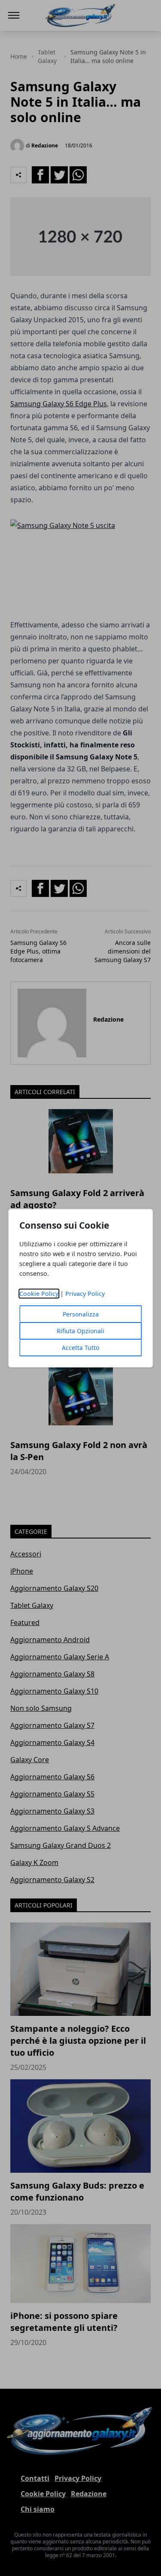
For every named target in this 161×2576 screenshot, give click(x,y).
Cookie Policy (39, 1294)
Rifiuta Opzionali (80, 1331)
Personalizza (81, 1314)
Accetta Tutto (80, 1348)
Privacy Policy (85, 1294)
